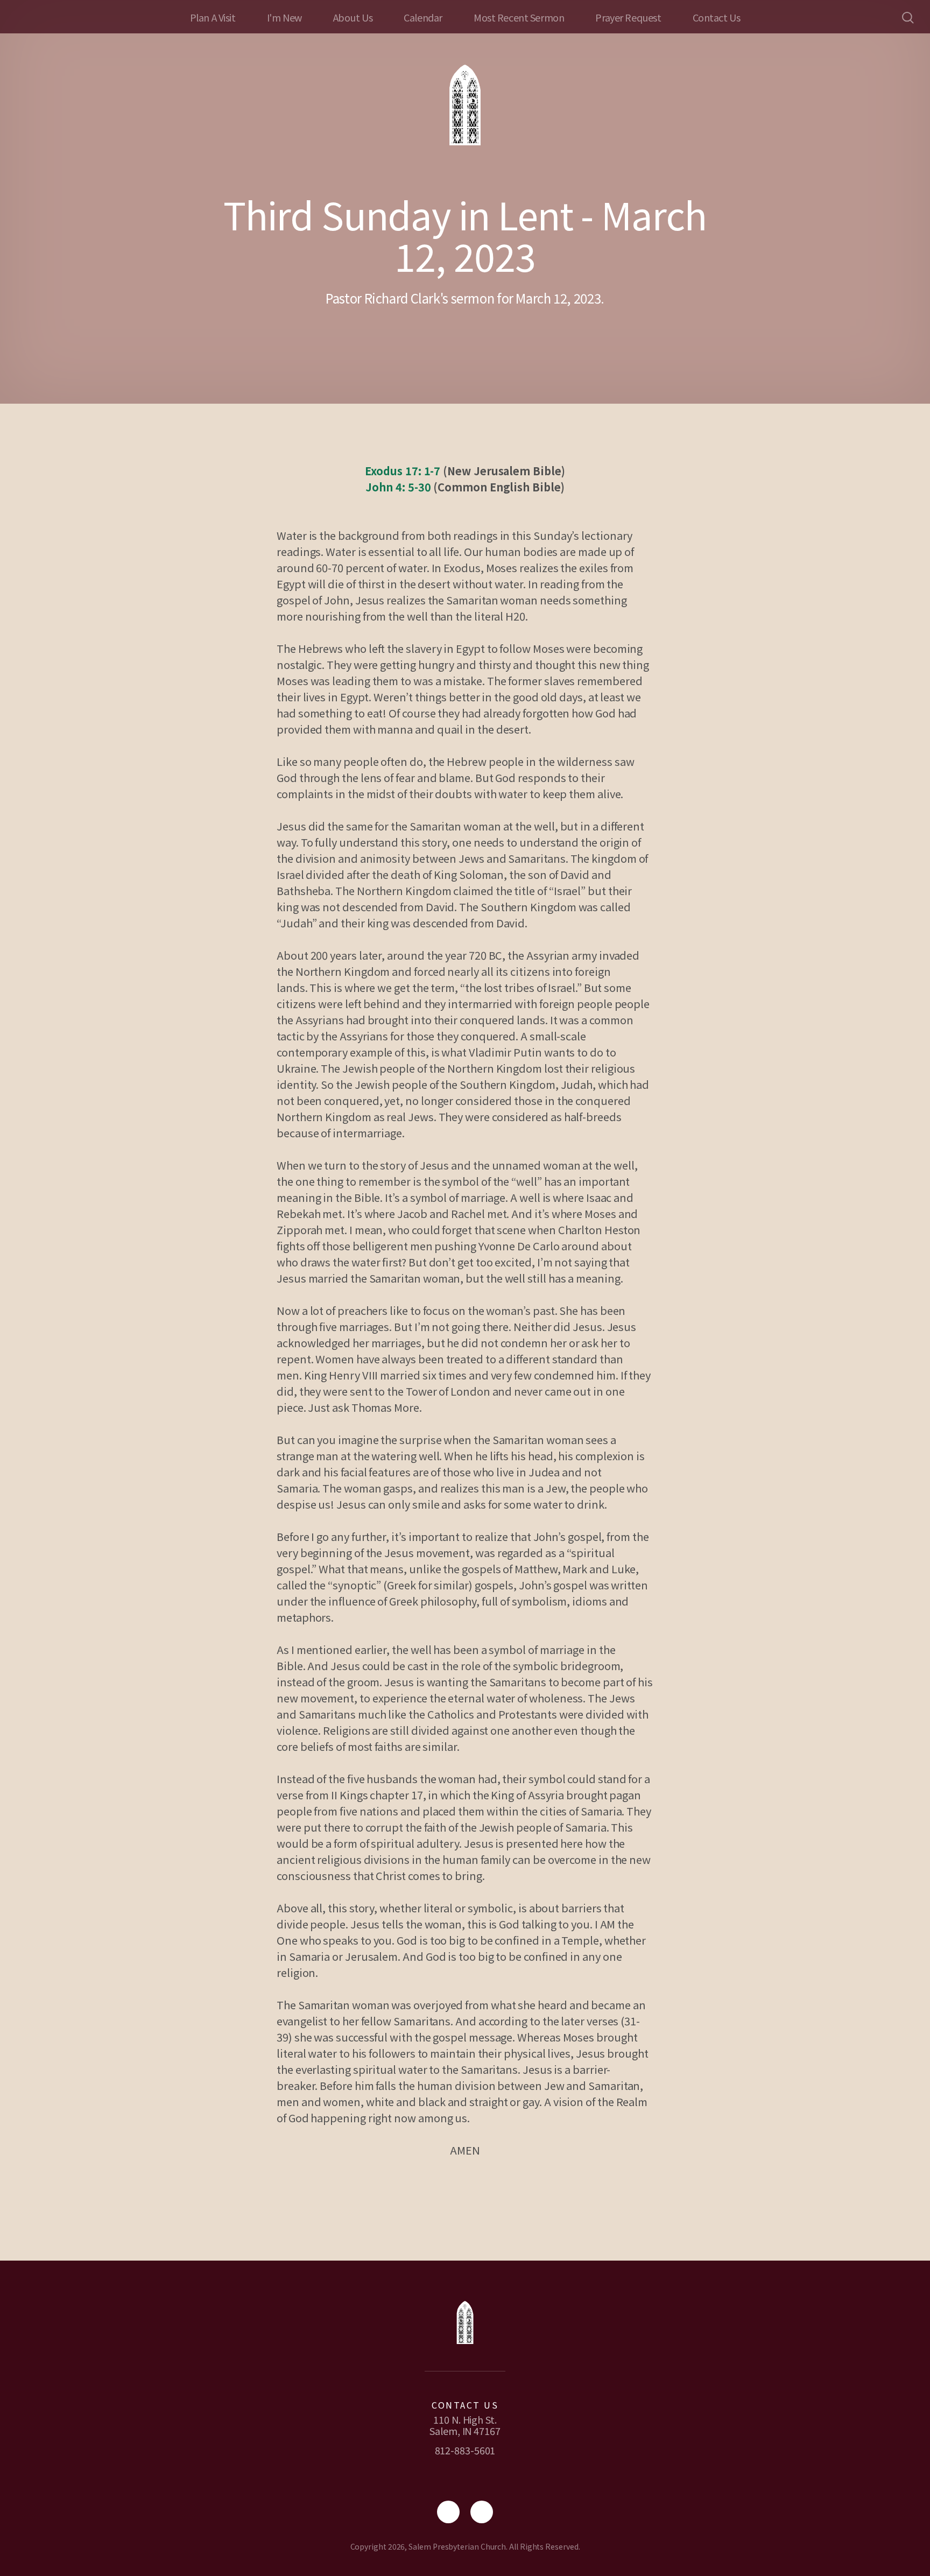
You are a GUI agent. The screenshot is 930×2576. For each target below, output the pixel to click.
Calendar (423, 17)
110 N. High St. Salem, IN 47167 (465, 2425)
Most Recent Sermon (519, 17)
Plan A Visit (213, 17)
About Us (353, 17)
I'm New (284, 17)
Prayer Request (628, 17)
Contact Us (717, 17)
